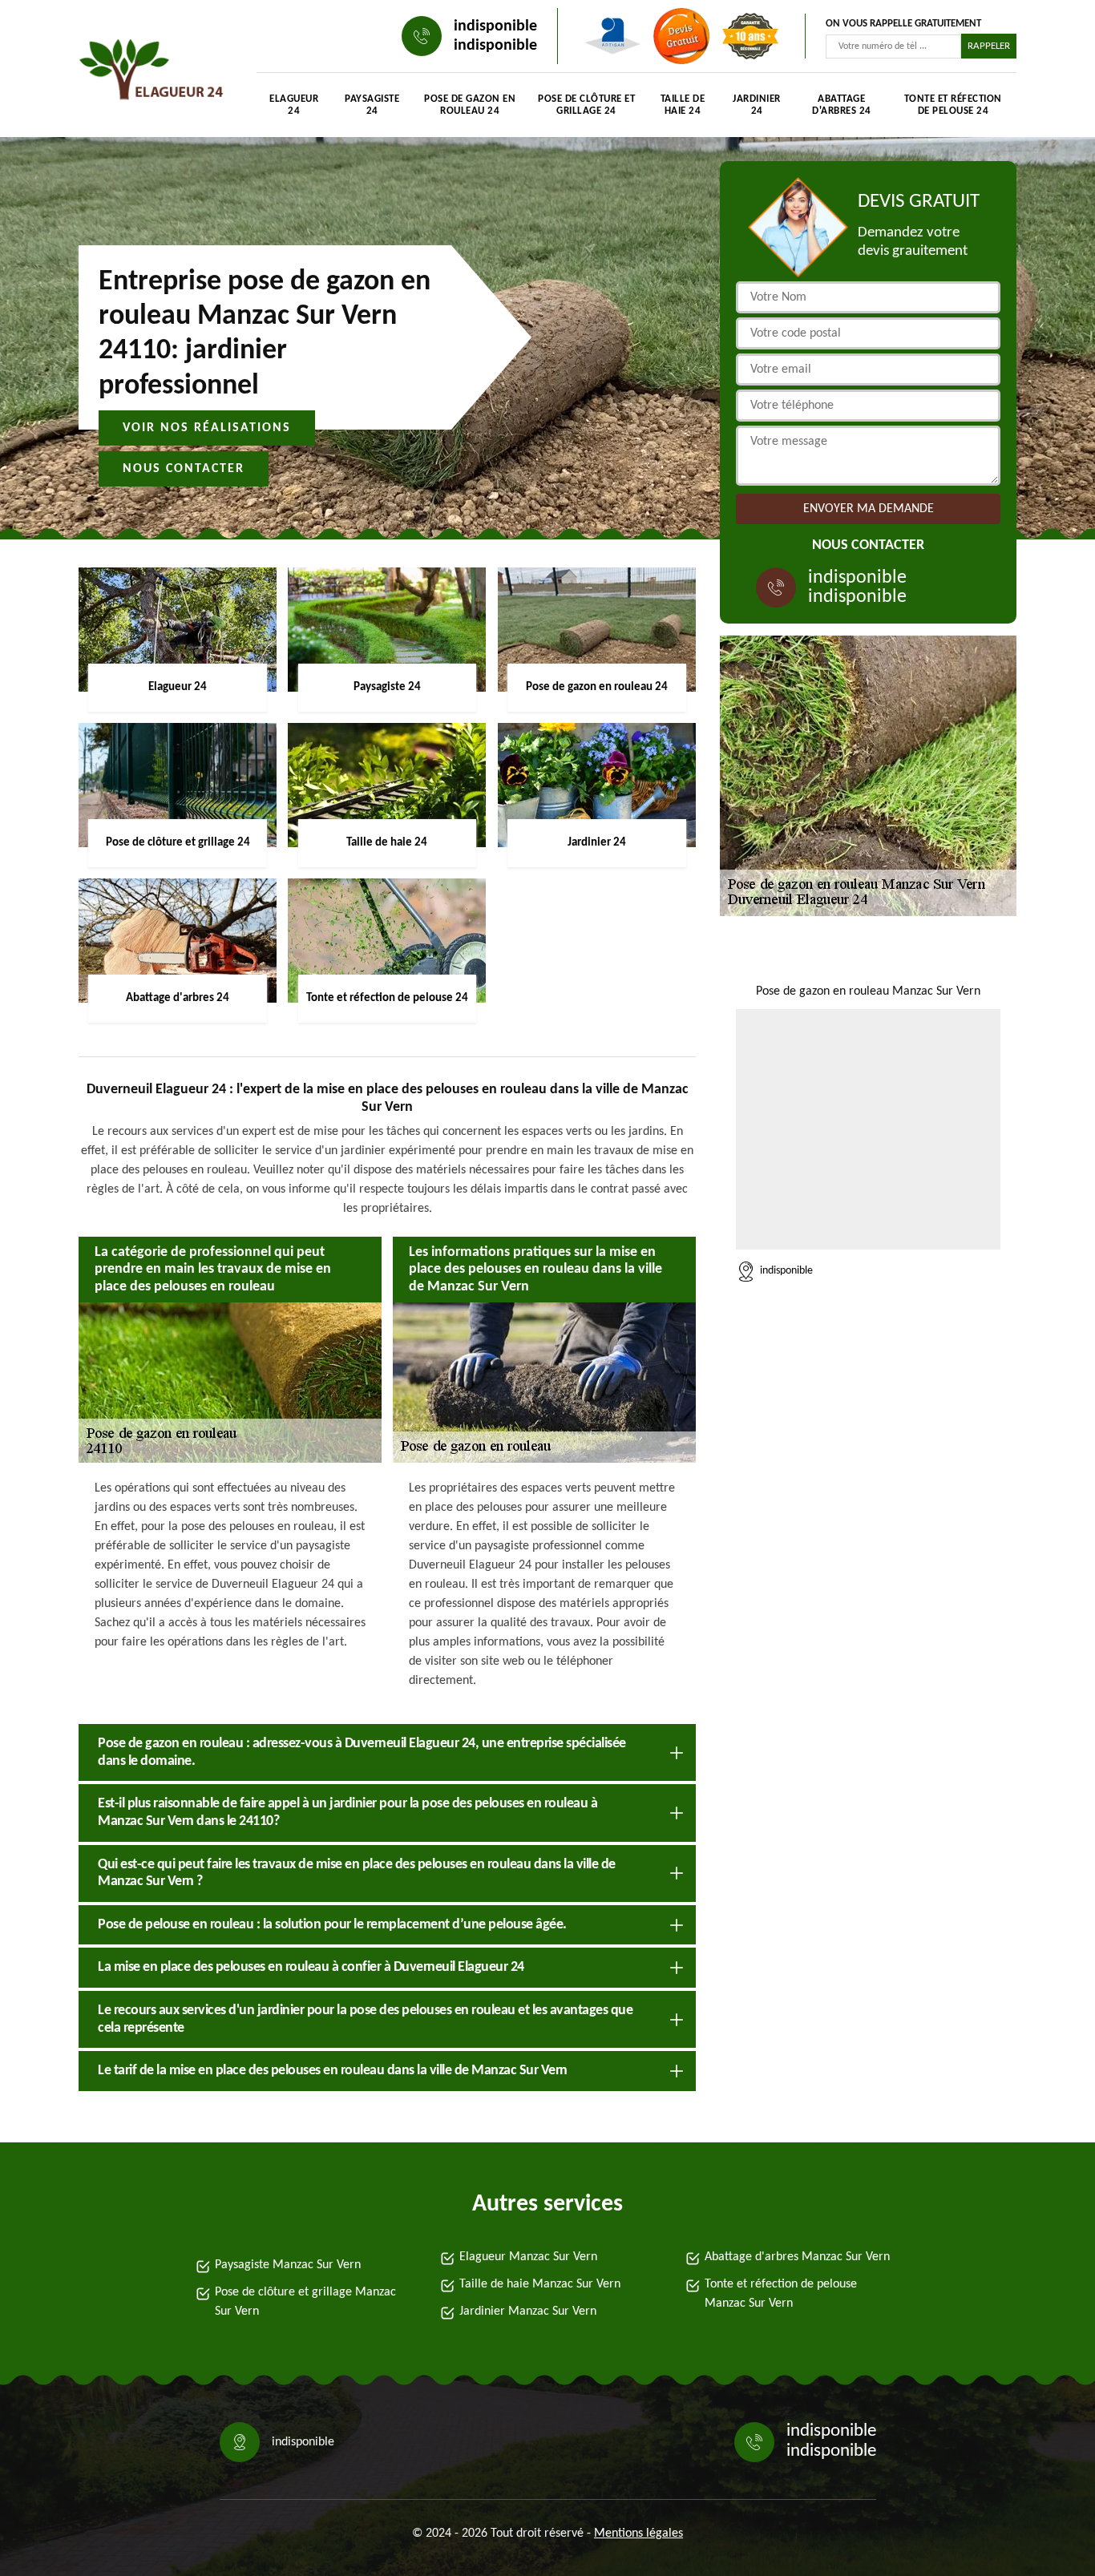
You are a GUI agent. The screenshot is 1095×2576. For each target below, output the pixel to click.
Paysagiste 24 (372, 105)
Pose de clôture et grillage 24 (586, 105)
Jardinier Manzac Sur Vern (528, 2312)
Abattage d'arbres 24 (842, 105)
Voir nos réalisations (207, 428)
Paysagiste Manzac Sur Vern (288, 2265)
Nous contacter (184, 469)
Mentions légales (638, 2534)
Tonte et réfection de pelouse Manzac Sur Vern (781, 2294)
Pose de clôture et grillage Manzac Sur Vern (305, 2302)
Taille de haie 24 (683, 105)
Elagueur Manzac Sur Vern (528, 2257)
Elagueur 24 (294, 105)
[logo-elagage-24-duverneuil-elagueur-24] (152, 73)
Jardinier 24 (757, 105)
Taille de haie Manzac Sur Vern (540, 2284)
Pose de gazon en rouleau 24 (470, 105)
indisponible (495, 26)
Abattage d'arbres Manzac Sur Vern (797, 2257)
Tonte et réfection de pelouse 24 (953, 105)
